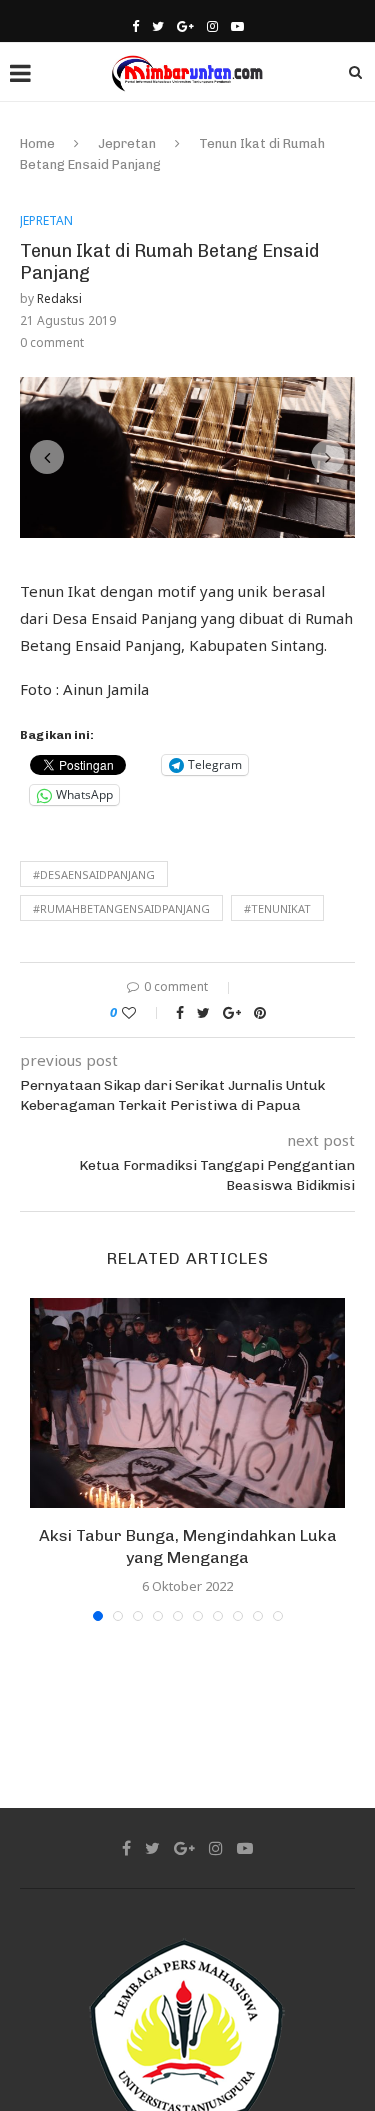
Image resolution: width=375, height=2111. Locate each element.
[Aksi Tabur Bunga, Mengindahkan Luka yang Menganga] (187, 1465)
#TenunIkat (277, 970)
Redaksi (59, 298)
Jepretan (127, 143)
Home (37, 143)
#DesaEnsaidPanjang (94, 936)
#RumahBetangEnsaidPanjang (121, 970)
